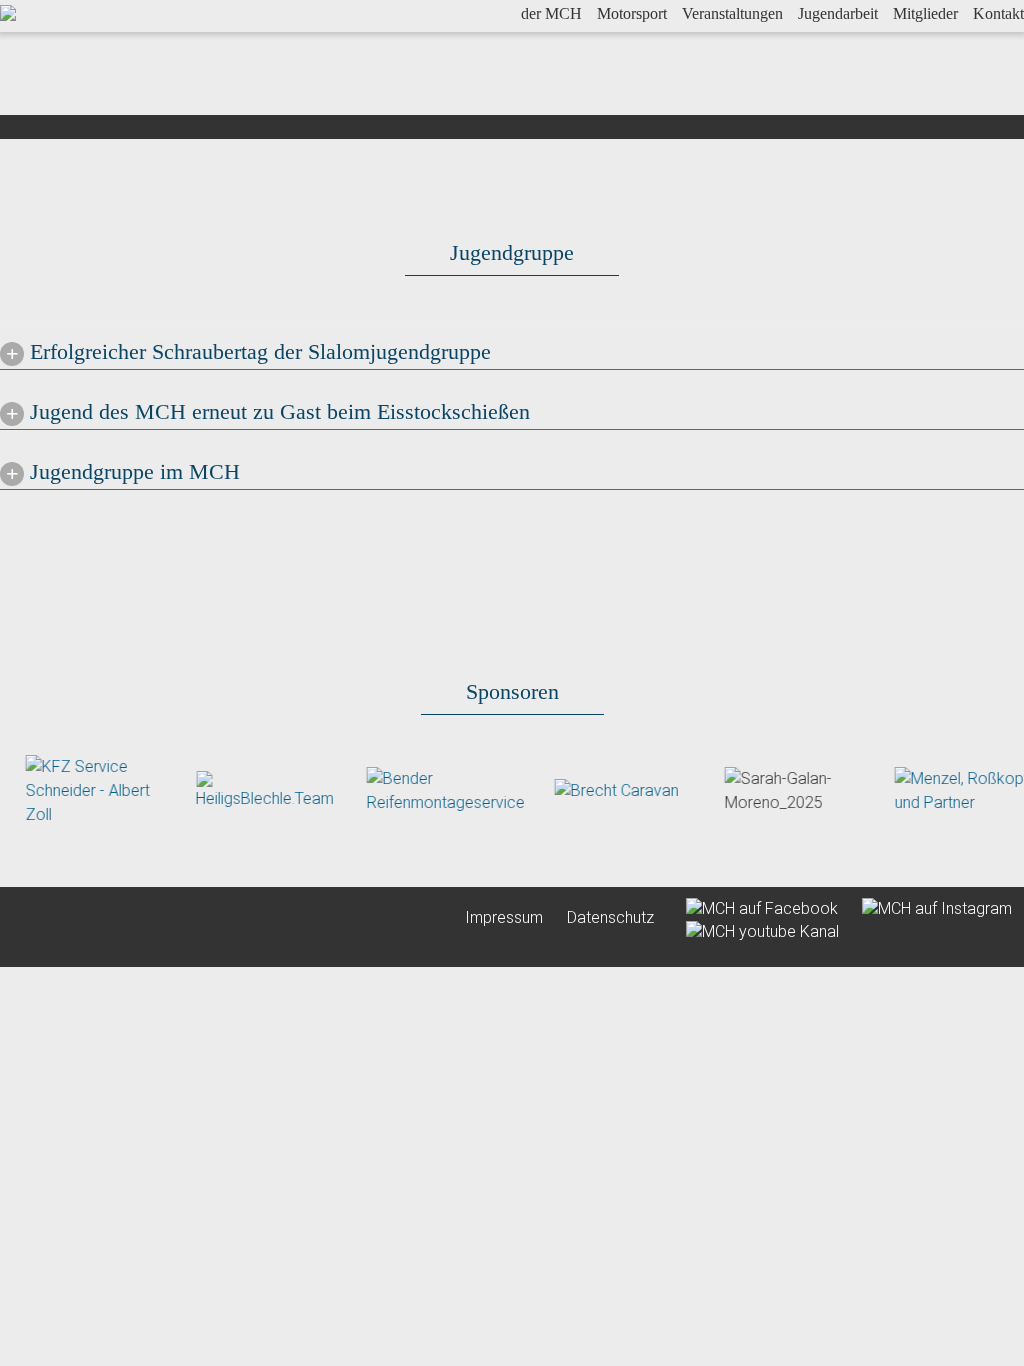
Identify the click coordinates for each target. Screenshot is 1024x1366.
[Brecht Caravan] (601, 790)
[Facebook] (754, 907)
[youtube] (752, 929)
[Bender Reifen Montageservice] (430, 789)
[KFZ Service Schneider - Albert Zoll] (80, 789)
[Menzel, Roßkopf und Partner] (949, 789)
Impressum (504, 917)
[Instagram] (927, 907)
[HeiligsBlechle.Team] (250, 789)
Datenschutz (610, 917)
